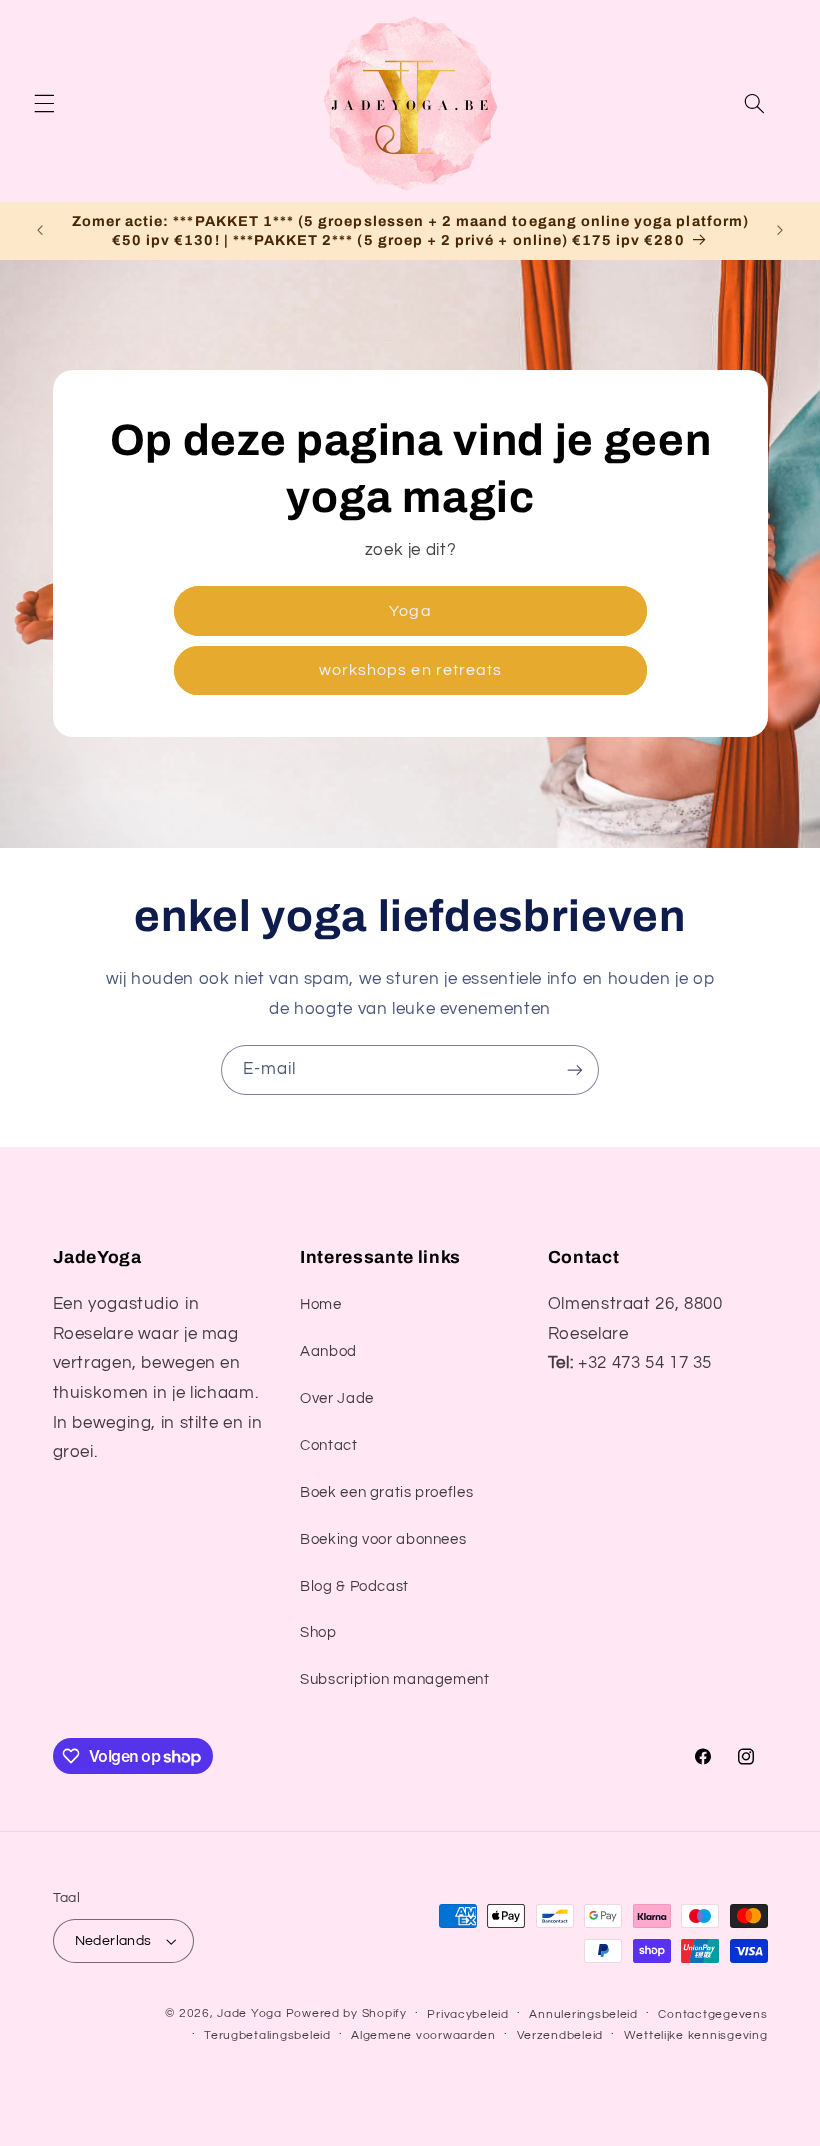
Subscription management (395, 1679)
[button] (44, 104)
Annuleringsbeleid (583, 2014)
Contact (328, 1445)
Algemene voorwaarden (423, 2035)
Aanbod (328, 1351)
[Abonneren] (575, 1069)
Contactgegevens (712, 2014)
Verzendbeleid (560, 2035)
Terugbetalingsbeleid (267, 2035)
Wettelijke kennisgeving (696, 2035)
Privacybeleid (468, 2014)
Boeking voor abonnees (383, 1539)
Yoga (410, 610)
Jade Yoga (249, 2013)
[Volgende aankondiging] (780, 231)
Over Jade (337, 1398)
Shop (318, 1632)
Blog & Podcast (354, 1586)
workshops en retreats (409, 670)
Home (321, 1304)
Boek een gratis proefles (386, 1492)
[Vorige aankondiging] (40, 231)
